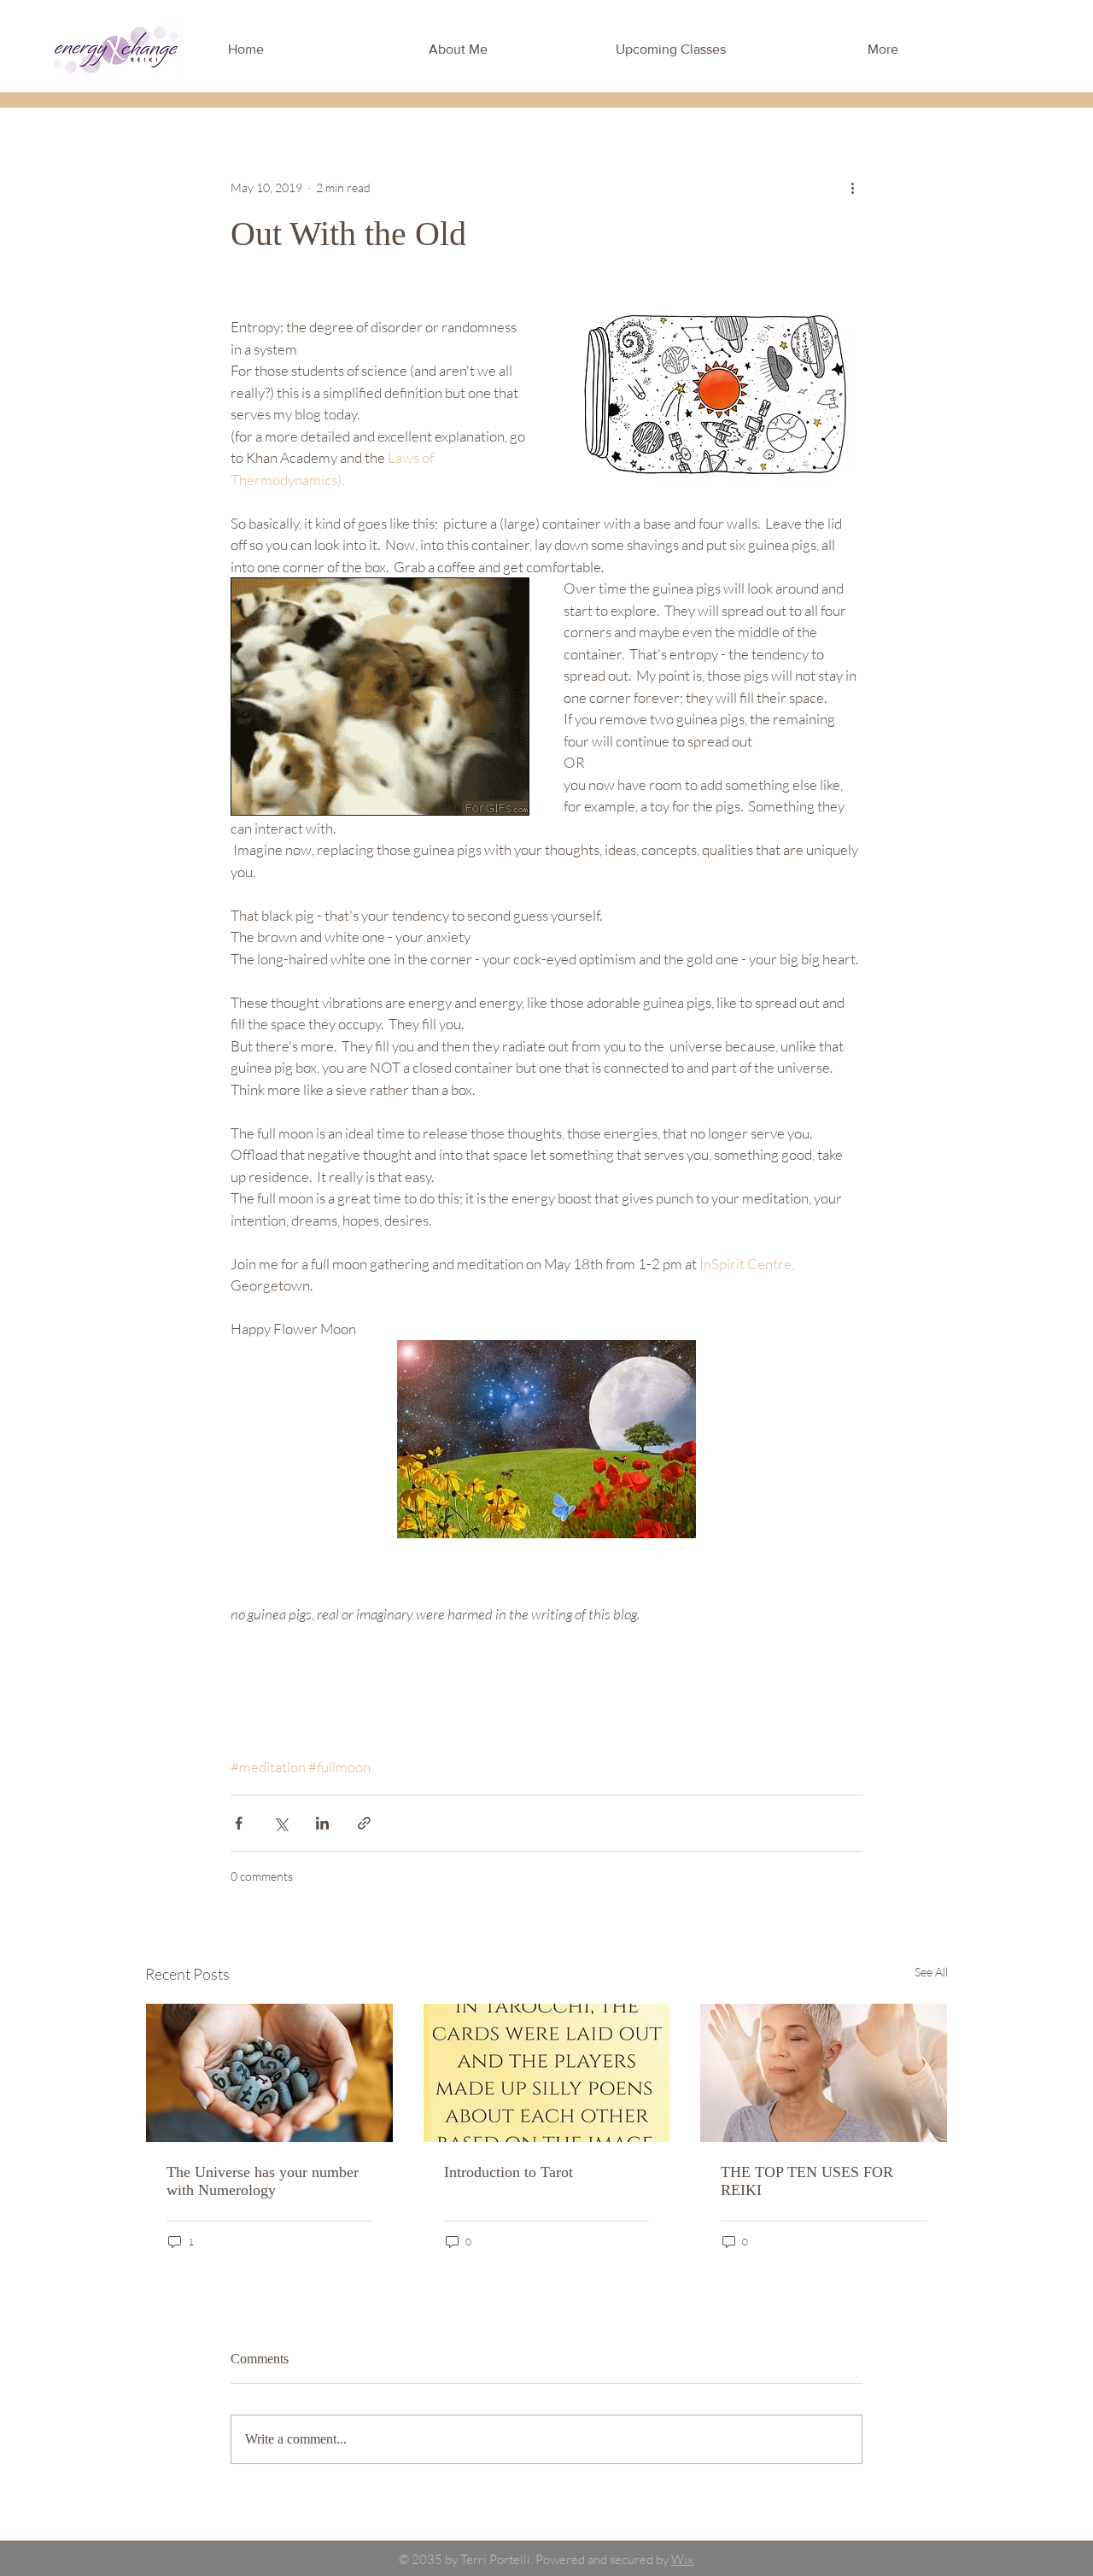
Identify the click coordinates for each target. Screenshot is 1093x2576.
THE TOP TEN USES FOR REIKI (807, 2181)
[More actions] (852, 187)
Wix (682, 2559)
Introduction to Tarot (509, 2172)
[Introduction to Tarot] (547, 2073)
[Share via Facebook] (239, 1823)
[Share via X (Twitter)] (281, 1823)
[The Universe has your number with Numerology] (269, 2073)
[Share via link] (364, 1823)
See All (931, 1972)
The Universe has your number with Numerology (263, 2181)
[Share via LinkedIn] (322, 1823)
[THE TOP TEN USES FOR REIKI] (824, 2073)
